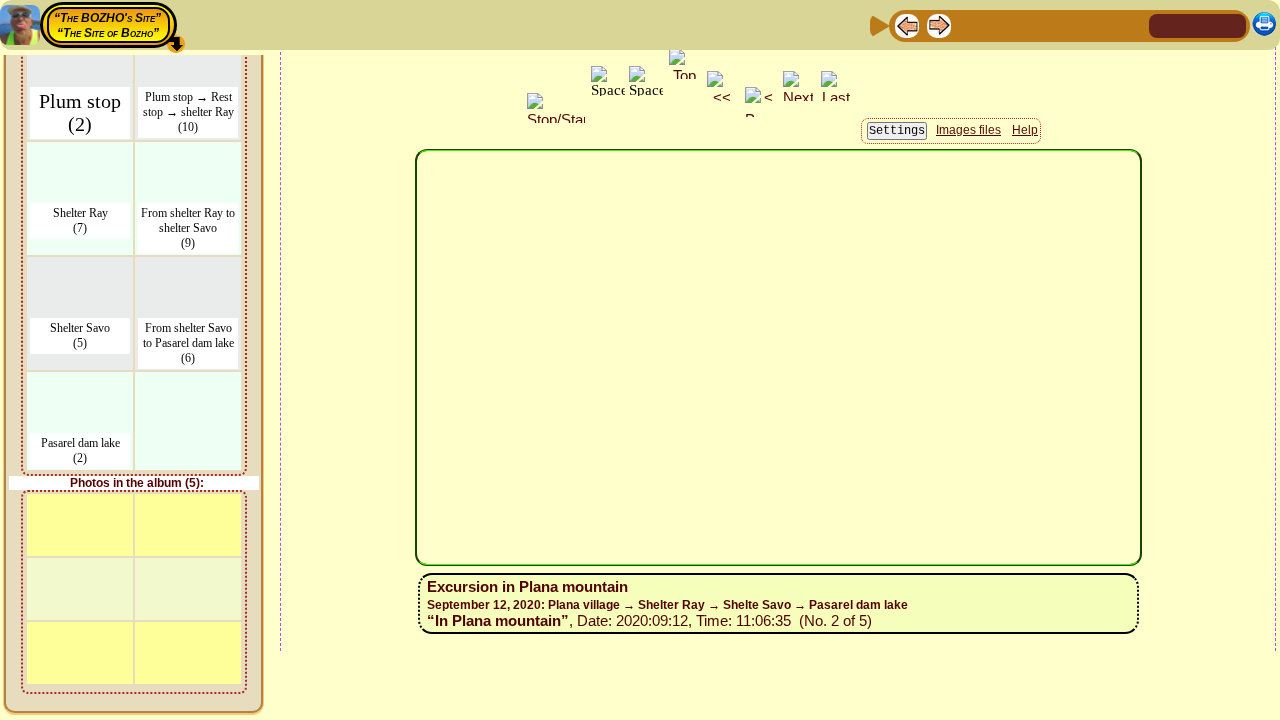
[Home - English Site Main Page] (1198, 24)
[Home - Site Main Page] (1166, 24)
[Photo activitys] (1067, 24)
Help (1025, 130)
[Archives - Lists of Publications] (971, 24)
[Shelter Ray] (80, 154)
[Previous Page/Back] (907, 24)
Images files (968, 130)
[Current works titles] (1035, 24)
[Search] (1131, 24)
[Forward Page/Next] (939, 24)
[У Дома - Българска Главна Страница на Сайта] (1230, 24)
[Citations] (1003, 24)
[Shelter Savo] (80, 269)
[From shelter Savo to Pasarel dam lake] (188, 269)
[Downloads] (1099, 24)
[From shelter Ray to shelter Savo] (188, 154)
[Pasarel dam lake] (80, 384)
